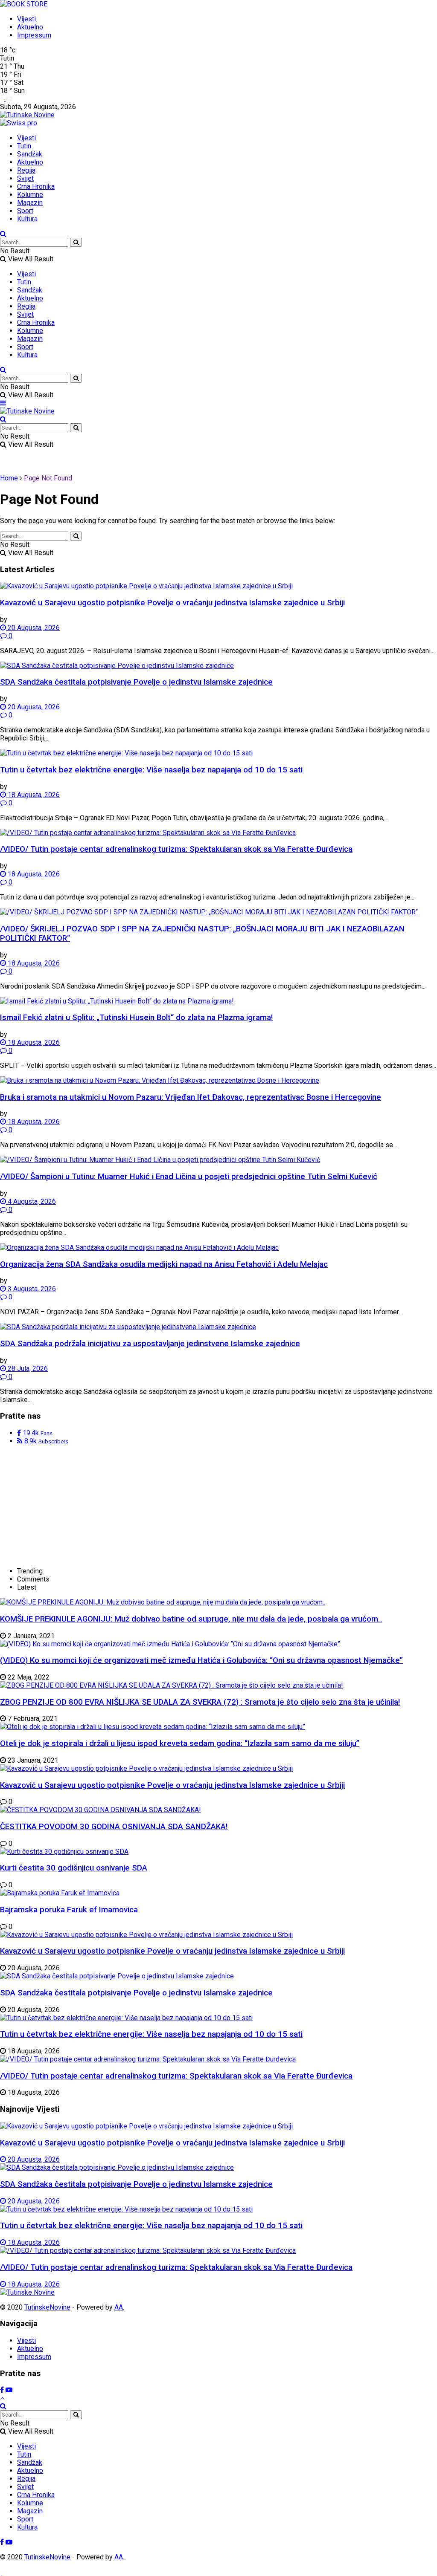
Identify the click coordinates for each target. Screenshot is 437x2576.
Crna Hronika (36, 186)
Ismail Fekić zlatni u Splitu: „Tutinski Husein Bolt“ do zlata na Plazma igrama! (137, 1018)
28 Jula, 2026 (27, 1369)
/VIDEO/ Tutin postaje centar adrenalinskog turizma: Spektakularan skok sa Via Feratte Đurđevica (176, 849)
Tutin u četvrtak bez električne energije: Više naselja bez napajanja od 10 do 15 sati (151, 770)
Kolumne (30, 195)
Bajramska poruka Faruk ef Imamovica (69, 1910)
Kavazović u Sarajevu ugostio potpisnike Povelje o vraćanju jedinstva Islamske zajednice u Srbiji (172, 603)
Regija (26, 170)
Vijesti (26, 19)
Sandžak (30, 154)
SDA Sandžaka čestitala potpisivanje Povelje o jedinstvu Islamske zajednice (136, 682)
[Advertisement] (64, 1505)
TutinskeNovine (47, 2307)
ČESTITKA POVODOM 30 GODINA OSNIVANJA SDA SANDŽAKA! (114, 1827)
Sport (25, 211)
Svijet (25, 178)
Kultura (27, 219)
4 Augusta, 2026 (31, 1201)
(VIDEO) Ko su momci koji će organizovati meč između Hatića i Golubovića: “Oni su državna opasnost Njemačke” (201, 1660)
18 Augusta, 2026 (33, 795)
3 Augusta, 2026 (31, 1289)
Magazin (30, 203)
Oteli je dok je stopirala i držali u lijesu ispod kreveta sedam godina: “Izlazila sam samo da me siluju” (180, 1743)
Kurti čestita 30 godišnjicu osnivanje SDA (74, 1868)
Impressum (34, 35)
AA (119, 2307)
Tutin (24, 146)
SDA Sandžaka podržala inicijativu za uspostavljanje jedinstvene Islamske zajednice (150, 1344)
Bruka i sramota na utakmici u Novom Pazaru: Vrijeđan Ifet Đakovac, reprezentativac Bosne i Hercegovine (191, 1097)
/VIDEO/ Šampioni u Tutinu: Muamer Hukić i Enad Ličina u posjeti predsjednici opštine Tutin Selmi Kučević (189, 1177)
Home (9, 478)
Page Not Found (48, 478)
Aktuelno (30, 27)
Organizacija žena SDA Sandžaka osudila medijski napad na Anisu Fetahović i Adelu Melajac (164, 1264)
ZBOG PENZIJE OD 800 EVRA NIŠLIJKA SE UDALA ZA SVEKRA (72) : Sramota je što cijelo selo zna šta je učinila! (200, 1702)
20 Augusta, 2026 (33, 628)
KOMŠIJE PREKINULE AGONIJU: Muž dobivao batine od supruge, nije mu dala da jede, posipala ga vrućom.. (191, 1619)
